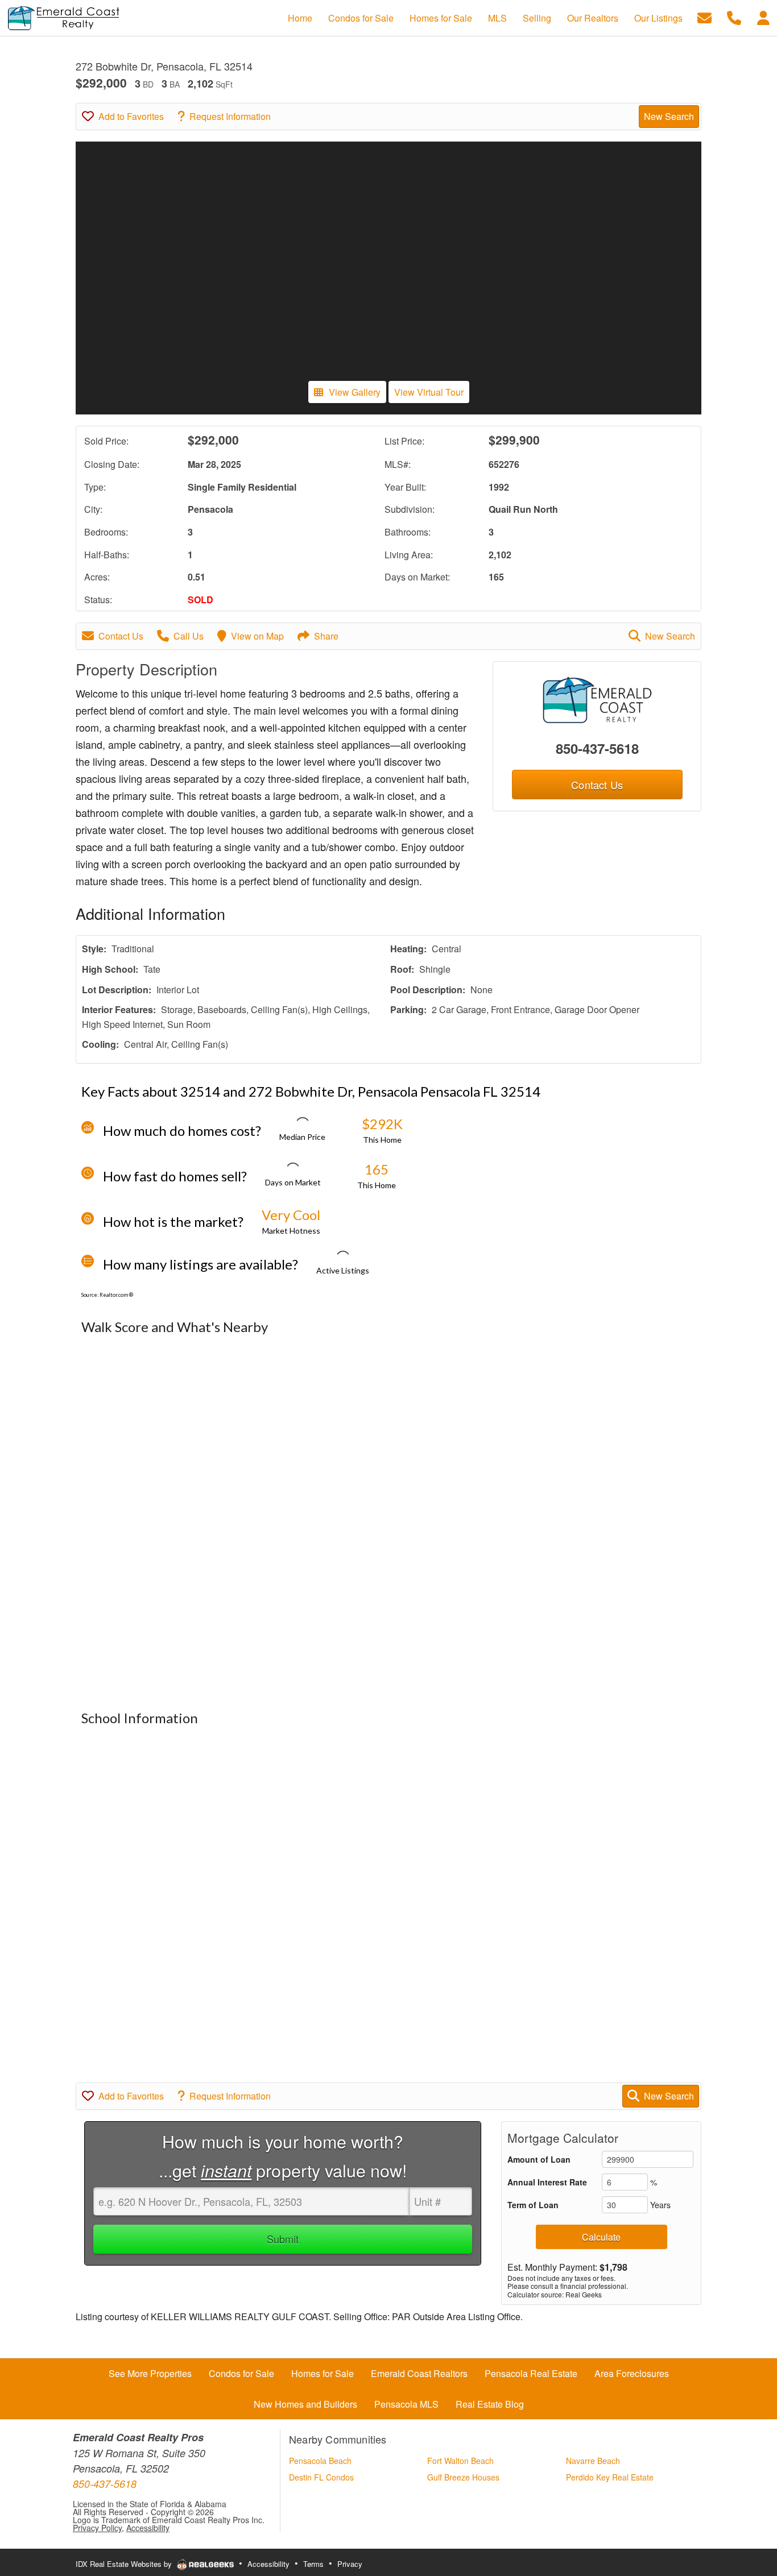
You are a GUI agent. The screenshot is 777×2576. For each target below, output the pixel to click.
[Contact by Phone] (734, 17)
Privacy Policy (97, 2528)
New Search (669, 116)
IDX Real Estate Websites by (125, 2564)
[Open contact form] (704, 17)
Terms (313, 2564)
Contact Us (121, 636)
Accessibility (148, 2528)
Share (326, 636)
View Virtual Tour (429, 392)
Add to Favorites (131, 116)
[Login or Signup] (763, 17)
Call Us (189, 636)
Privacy (350, 2564)
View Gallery (355, 392)
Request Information (230, 116)
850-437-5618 (597, 748)
